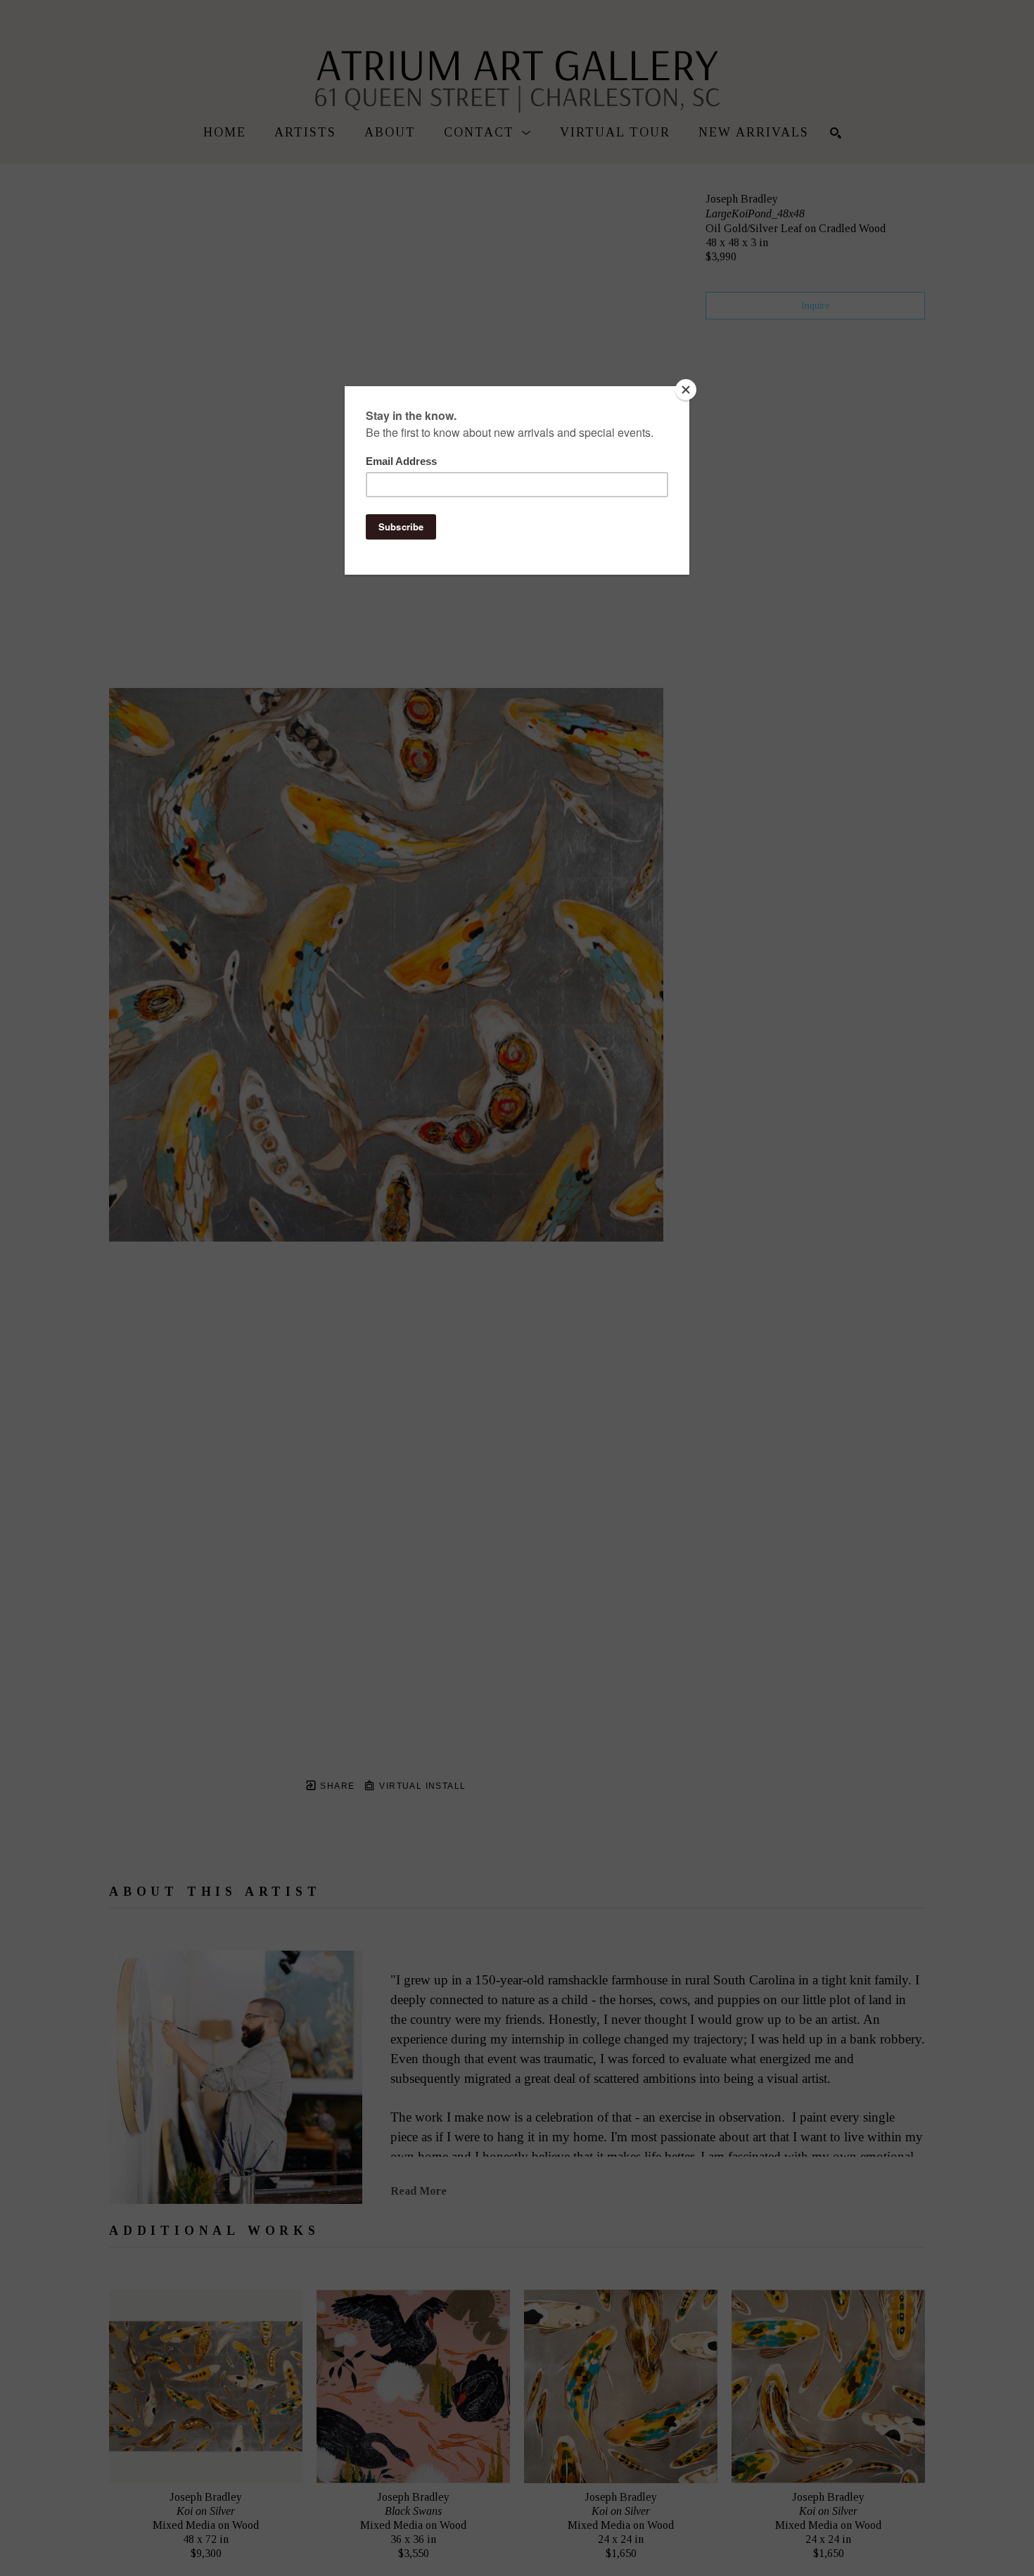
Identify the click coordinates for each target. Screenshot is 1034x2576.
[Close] (686, 390)
